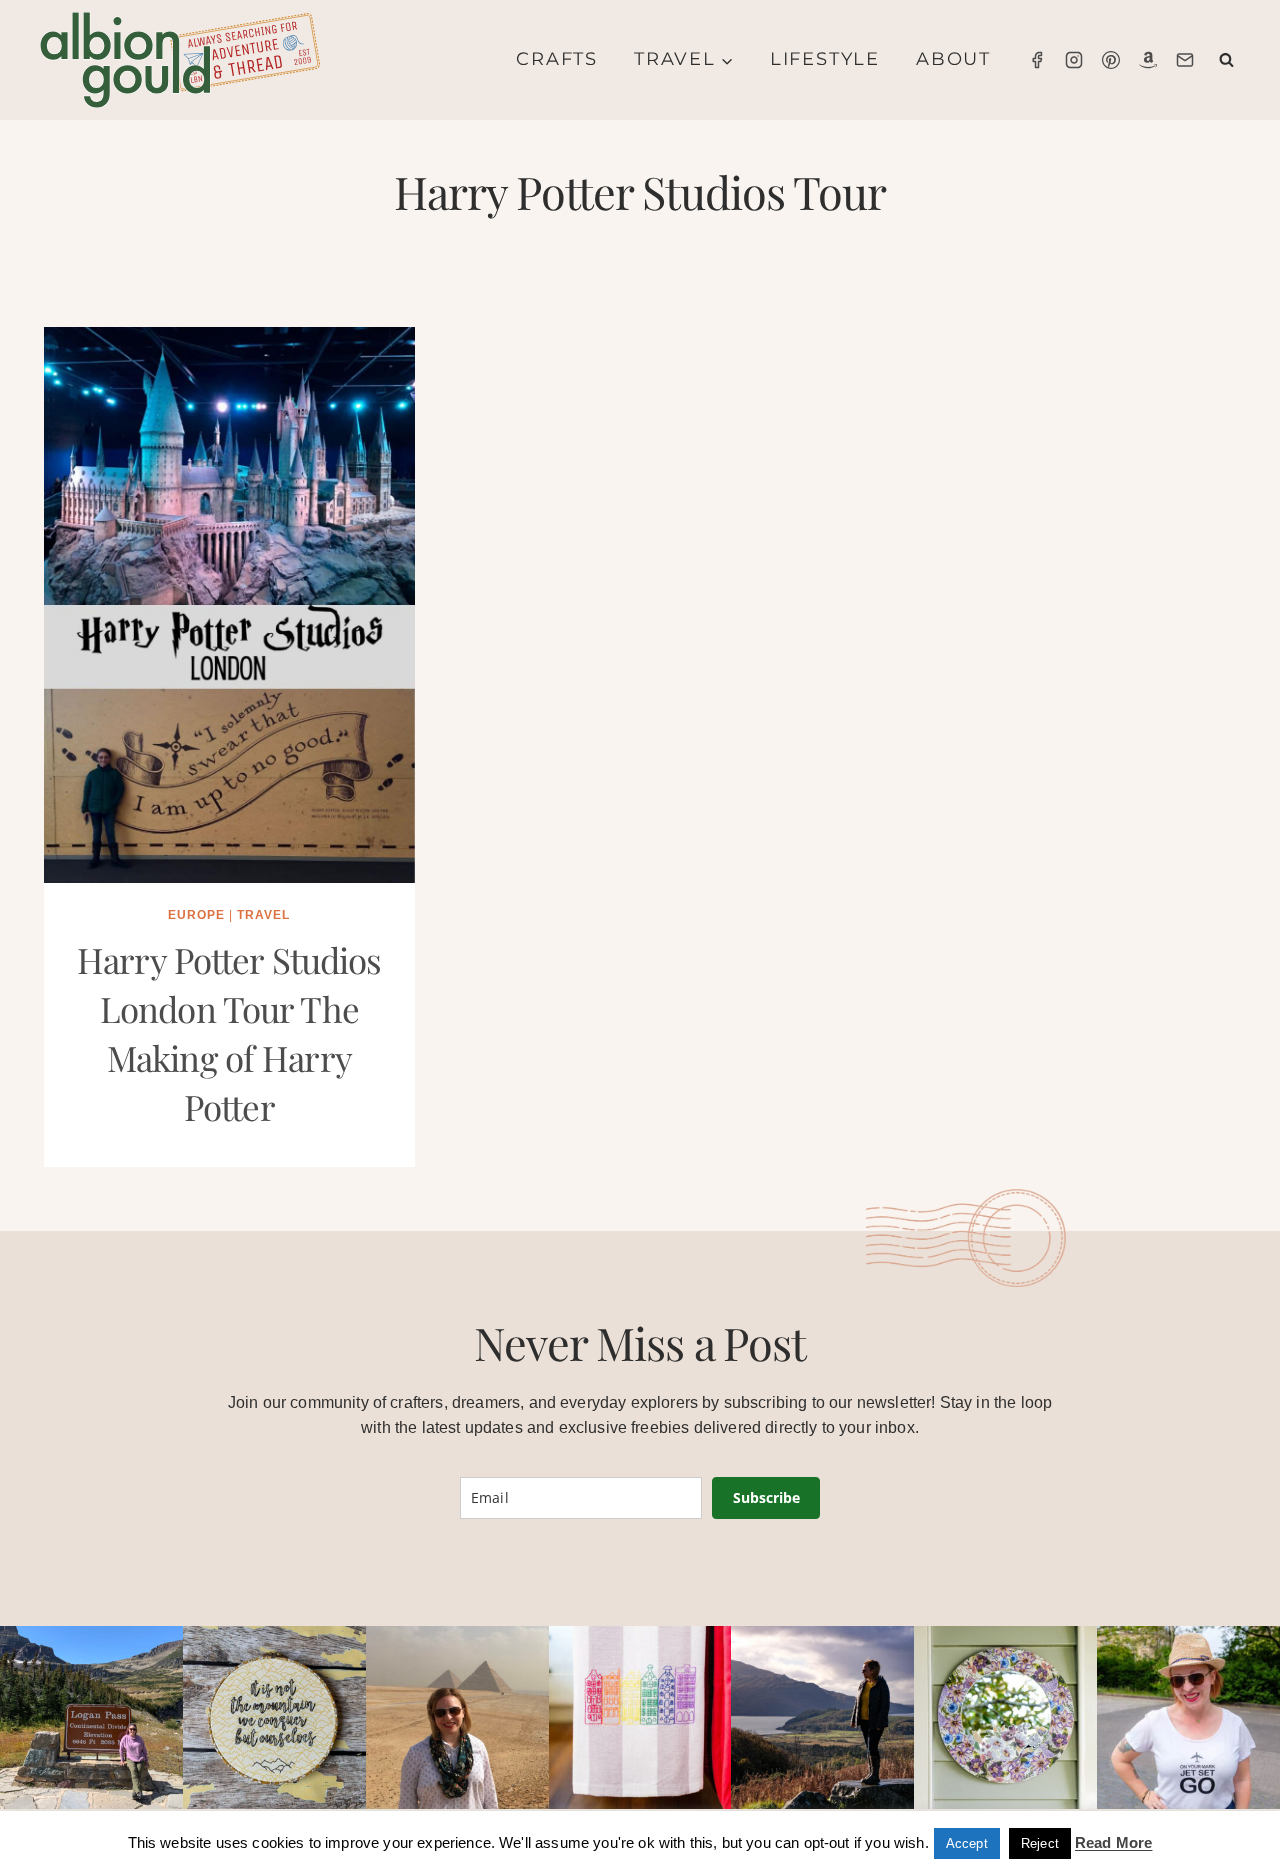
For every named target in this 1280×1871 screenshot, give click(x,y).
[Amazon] (1148, 60)
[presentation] (229, 605)
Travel (263, 915)
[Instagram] (1074, 60)
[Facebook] (1037, 60)
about (953, 59)
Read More (1113, 1842)
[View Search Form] (1226, 60)
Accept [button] (967, 1843)
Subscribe (766, 1497)
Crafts (557, 59)
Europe (196, 915)
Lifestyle (825, 59)
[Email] (1185, 60)
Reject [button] (1040, 1843)
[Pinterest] (1111, 60)
